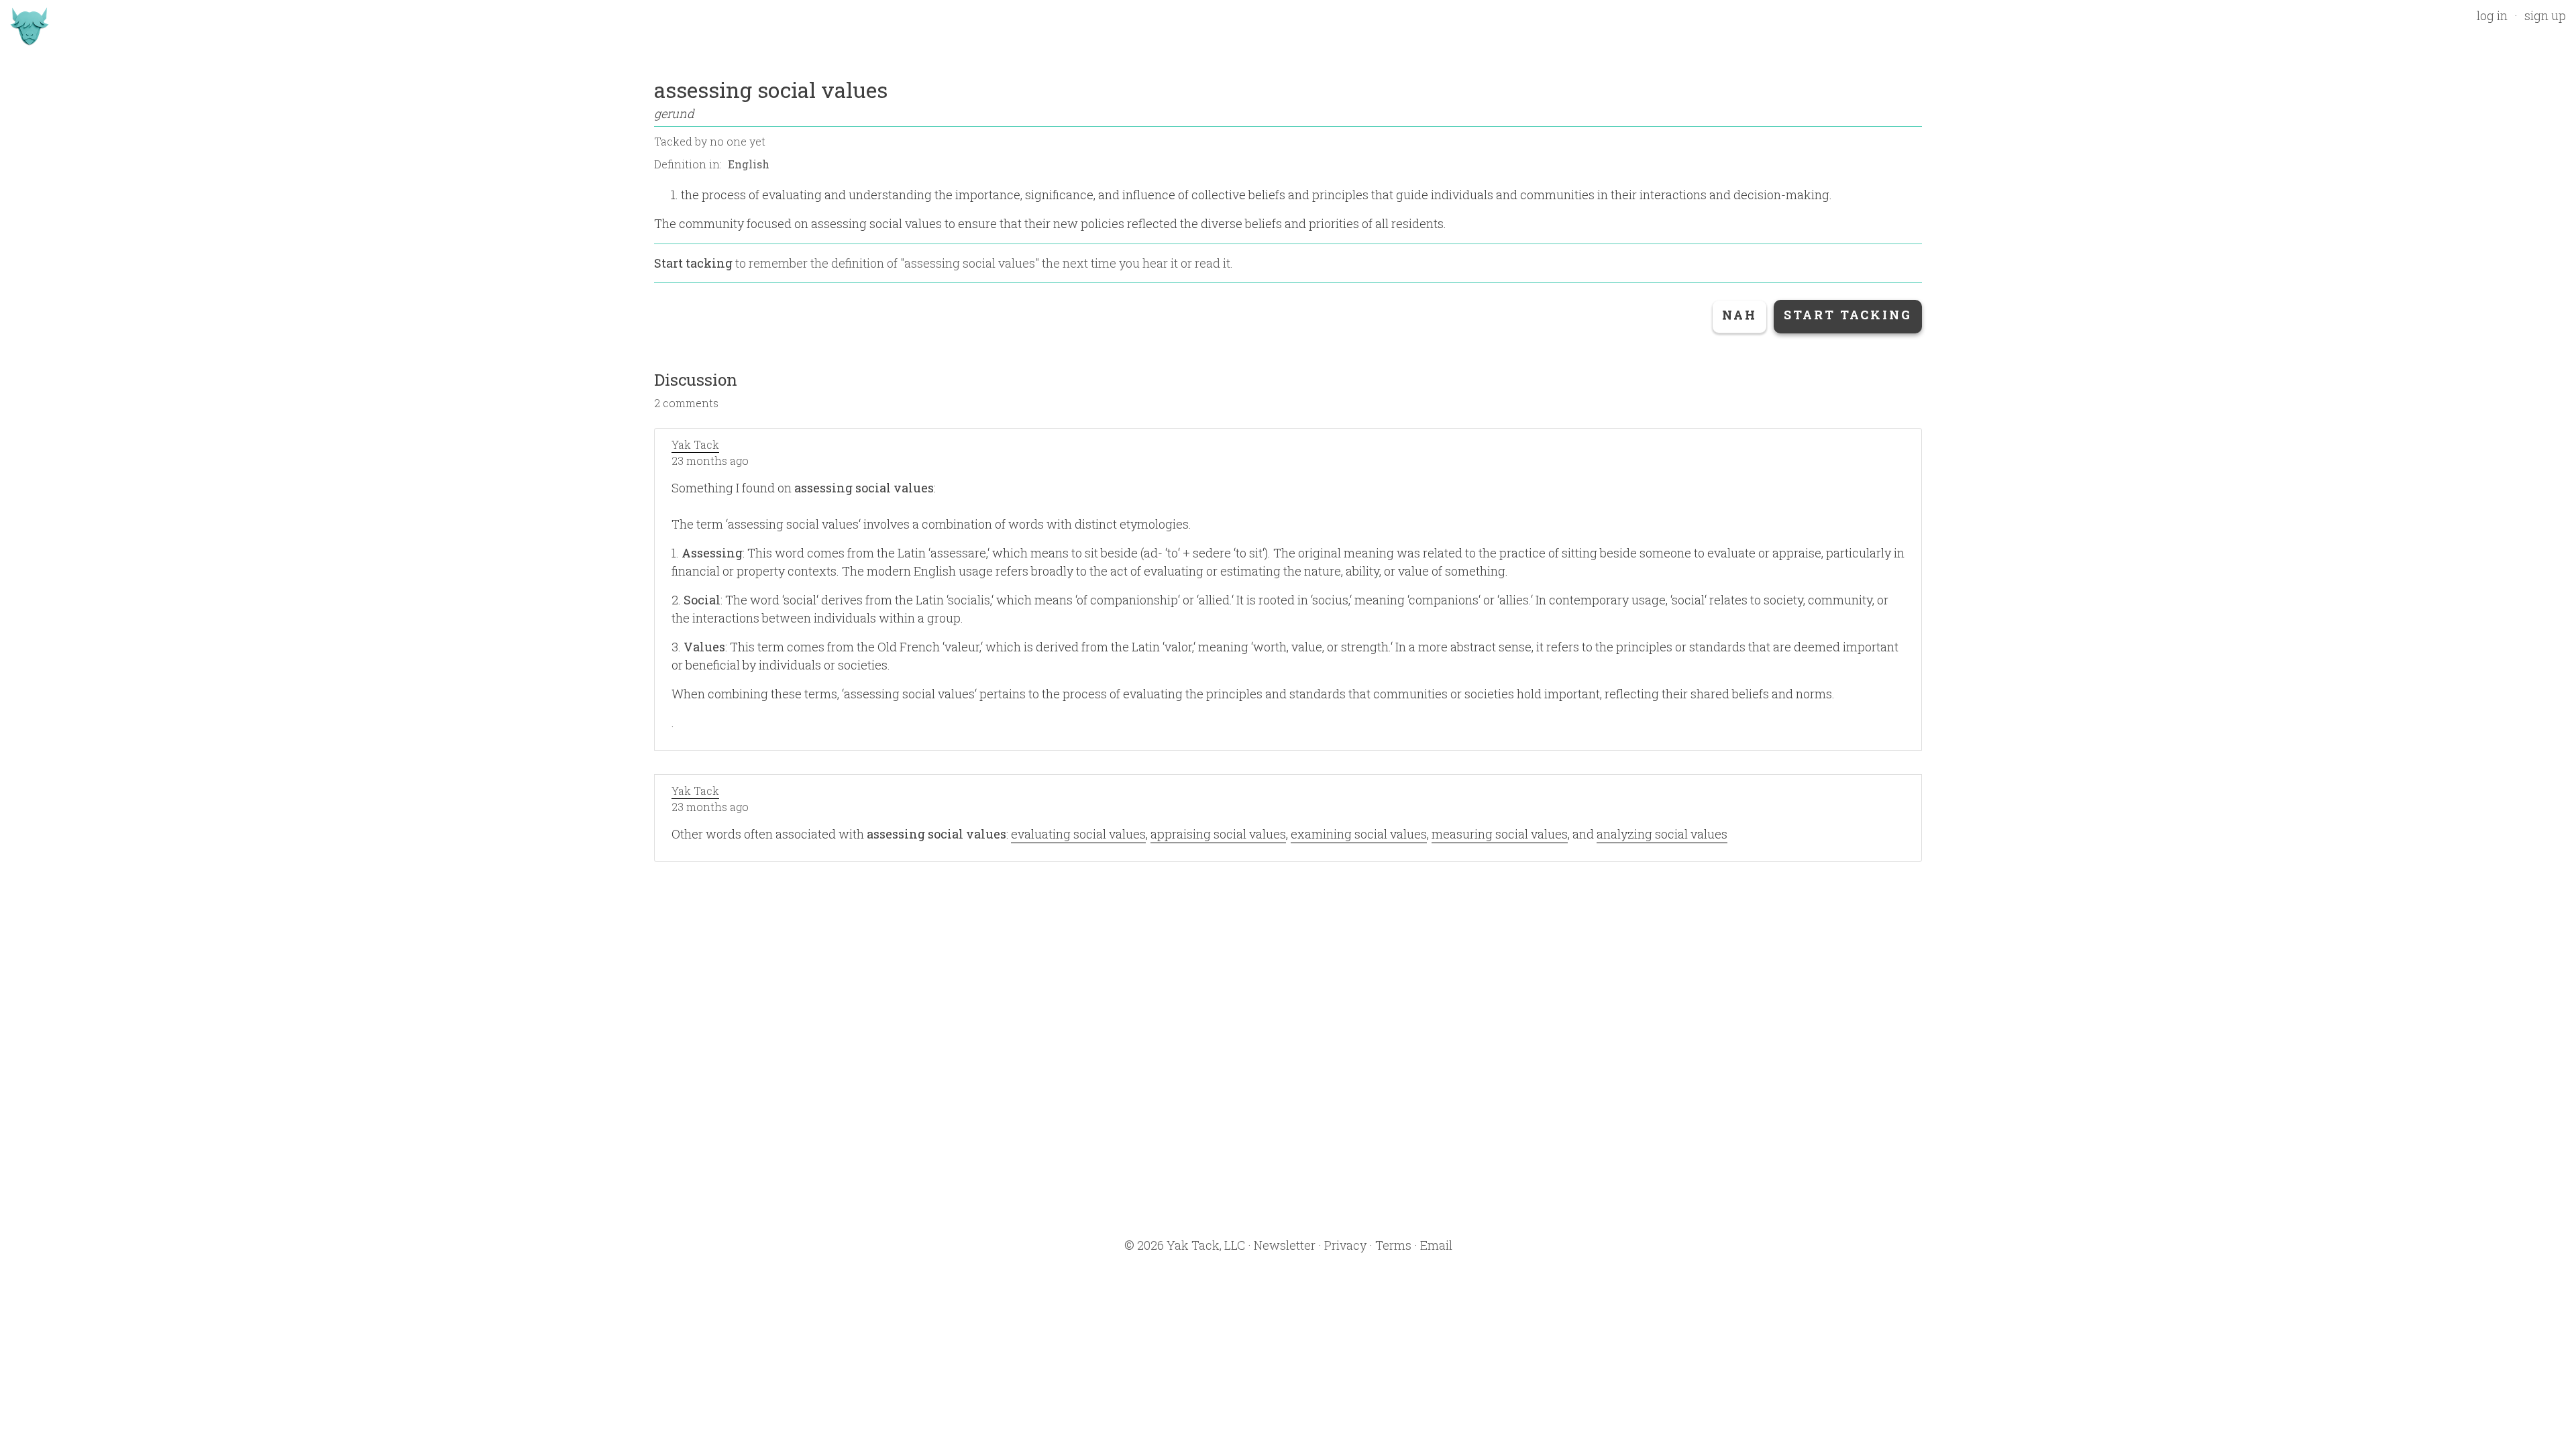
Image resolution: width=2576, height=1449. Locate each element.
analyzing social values (1662, 834)
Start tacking (693, 263)
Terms (1393, 1245)
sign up (2545, 15)
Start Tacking (1848, 315)
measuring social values (1500, 834)
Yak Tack (695, 444)
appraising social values (1218, 834)
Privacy (1345, 1245)
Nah (1739, 315)
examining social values (1359, 834)
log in (2492, 15)
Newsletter (1285, 1245)
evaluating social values (1078, 834)
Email (1436, 1245)
